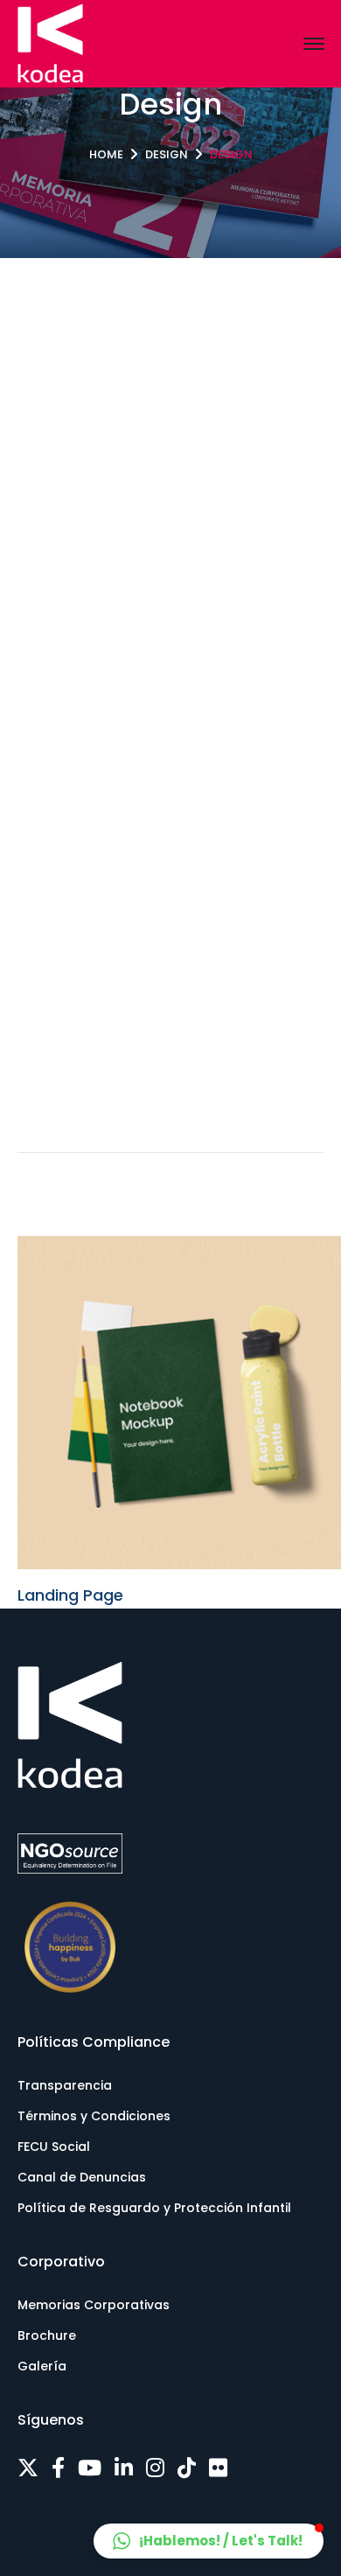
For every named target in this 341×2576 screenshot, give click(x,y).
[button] (209, 2541)
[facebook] (58, 2468)
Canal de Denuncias (82, 2177)
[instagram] (155, 2468)
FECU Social (54, 2147)
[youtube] (90, 2468)
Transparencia (65, 2085)
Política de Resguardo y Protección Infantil (154, 2208)
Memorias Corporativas (94, 2305)
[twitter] (28, 2468)
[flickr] (218, 2468)
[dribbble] (187, 2468)
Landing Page (70, 1595)
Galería (42, 2366)
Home (106, 154)
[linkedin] (124, 2468)
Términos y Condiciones (94, 2116)
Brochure (47, 2335)
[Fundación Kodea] (50, 42)
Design (167, 154)
